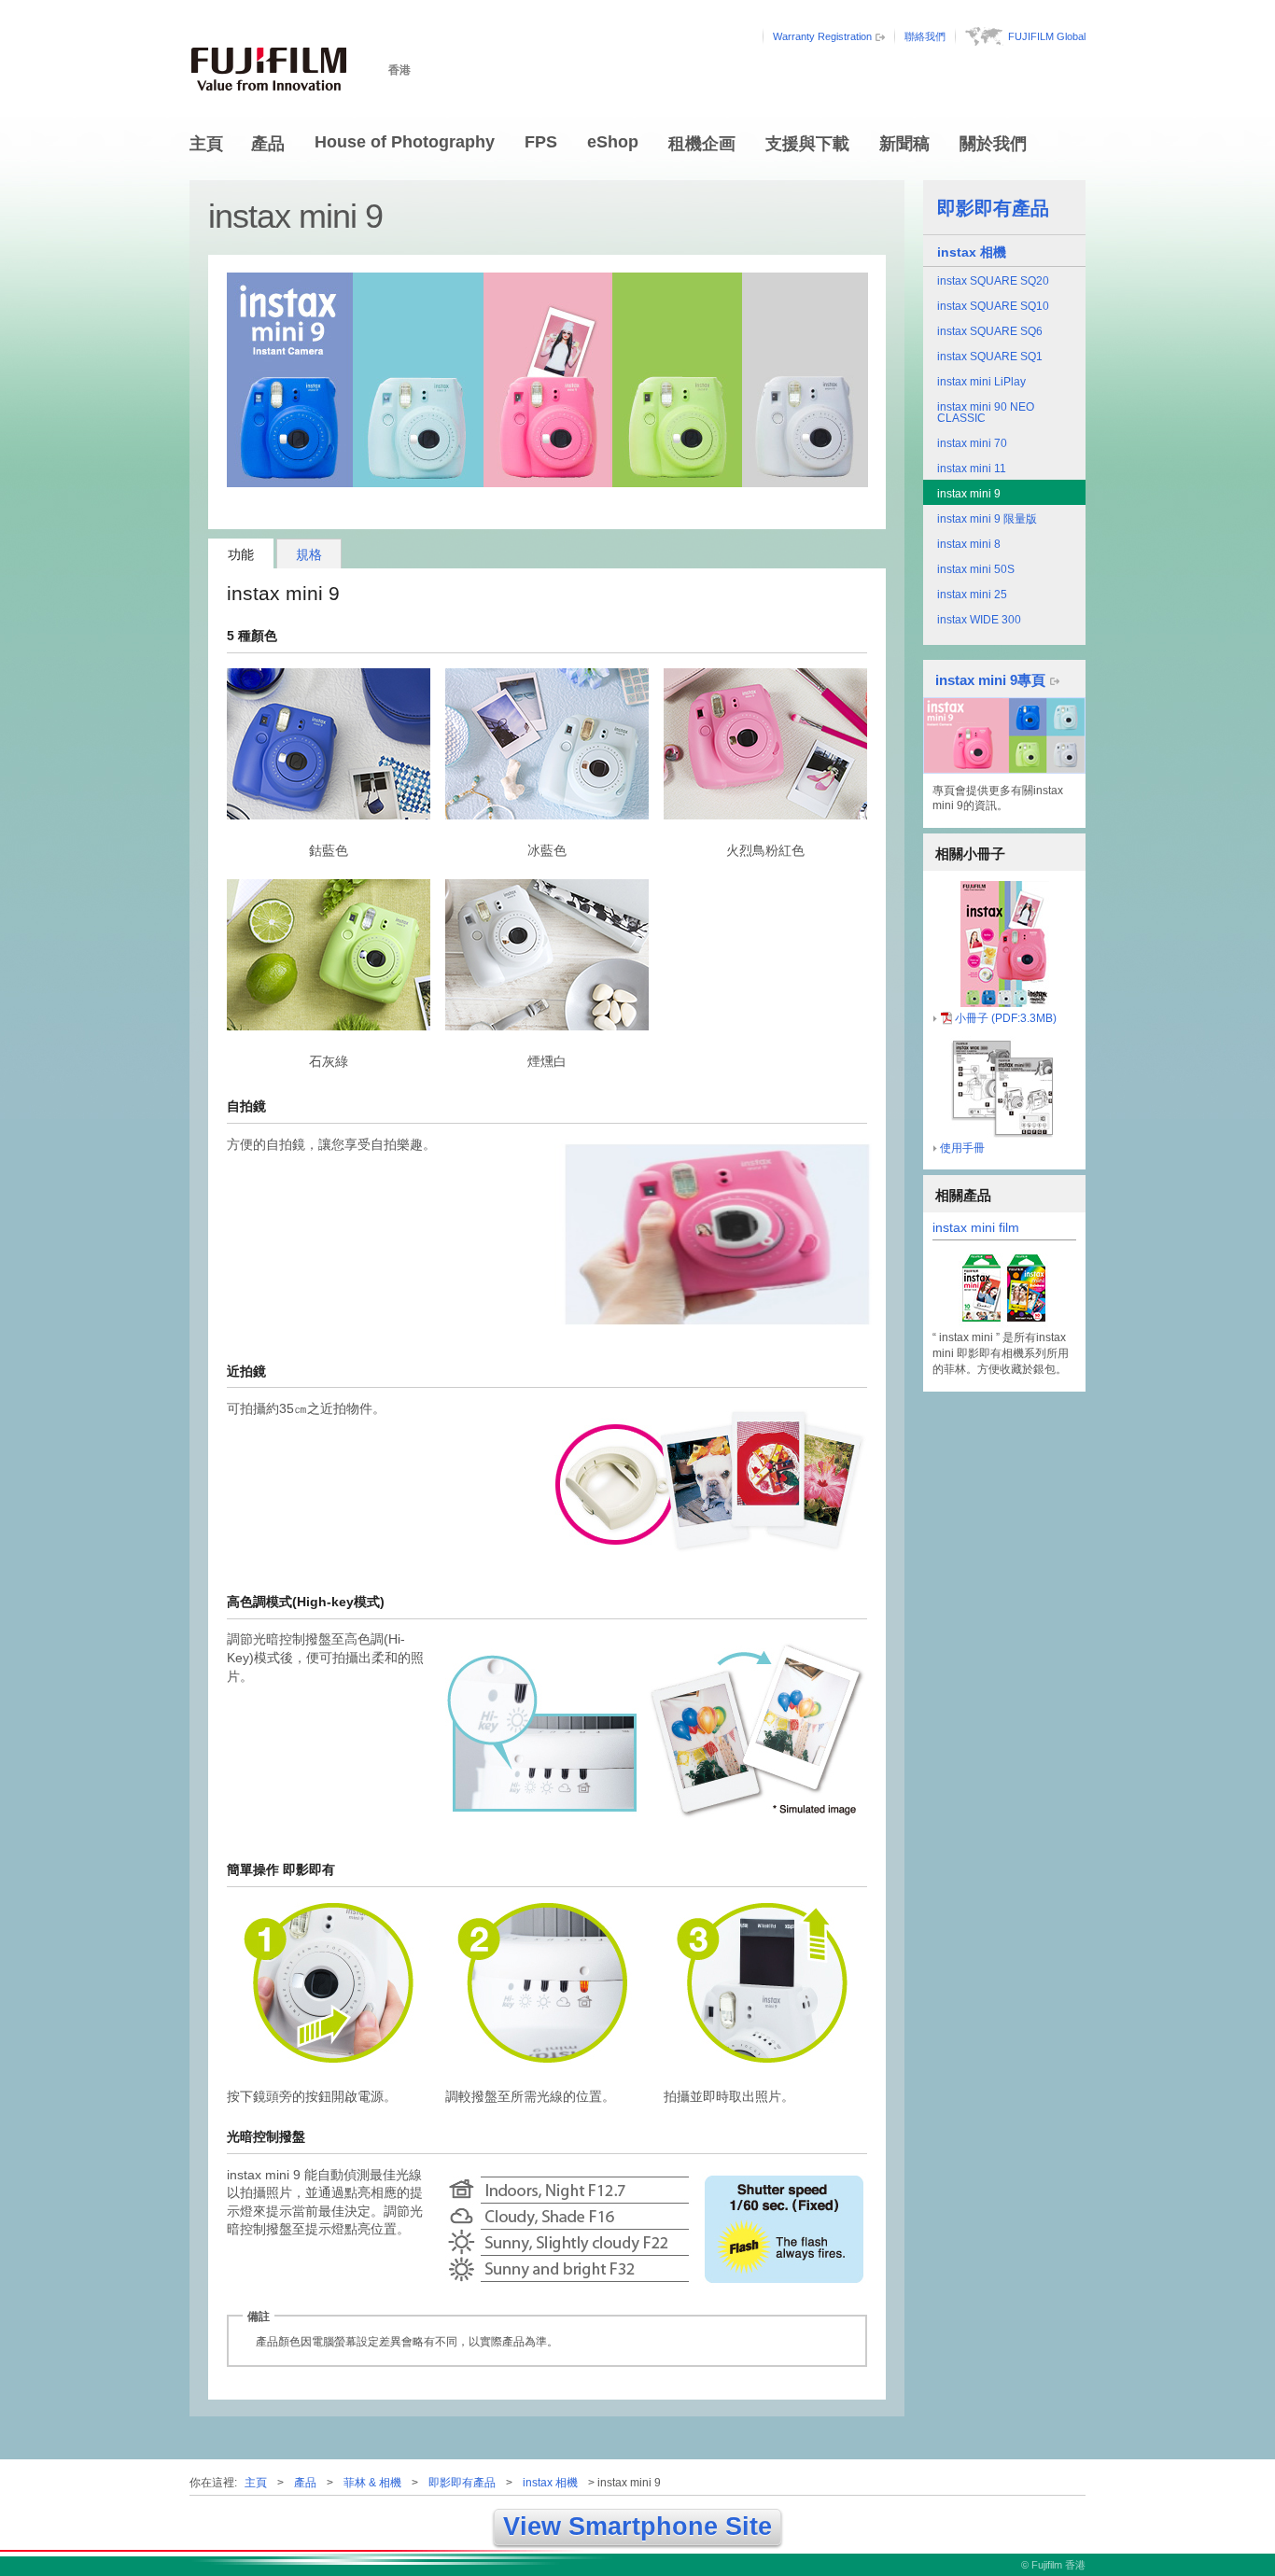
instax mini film (976, 1228)
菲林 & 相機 (372, 2483)
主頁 (206, 144)
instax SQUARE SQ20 (993, 281)
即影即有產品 (993, 208)
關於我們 (993, 144)
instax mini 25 (972, 595)
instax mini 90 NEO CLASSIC (986, 413)
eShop (613, 142)
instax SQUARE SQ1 (990, 357)
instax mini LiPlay (981, 382)
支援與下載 (807, 144)
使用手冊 (962, 1148)
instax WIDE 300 (979, 620)
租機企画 (702, 144)
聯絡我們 (925, 36)
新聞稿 (904, 144)
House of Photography (405, 142)
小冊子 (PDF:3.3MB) (1006, 1018)
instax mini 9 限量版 (987, 519)
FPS (541, 142)
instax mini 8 (969, 544)
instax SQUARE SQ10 (993, 306)
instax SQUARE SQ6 (990, 331)
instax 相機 (972, 252)
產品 (268, 144)
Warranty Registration (822, 36)
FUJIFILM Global (1047, 36)
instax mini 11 (972, 469)
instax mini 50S (976, 569)
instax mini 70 (972, 443)
